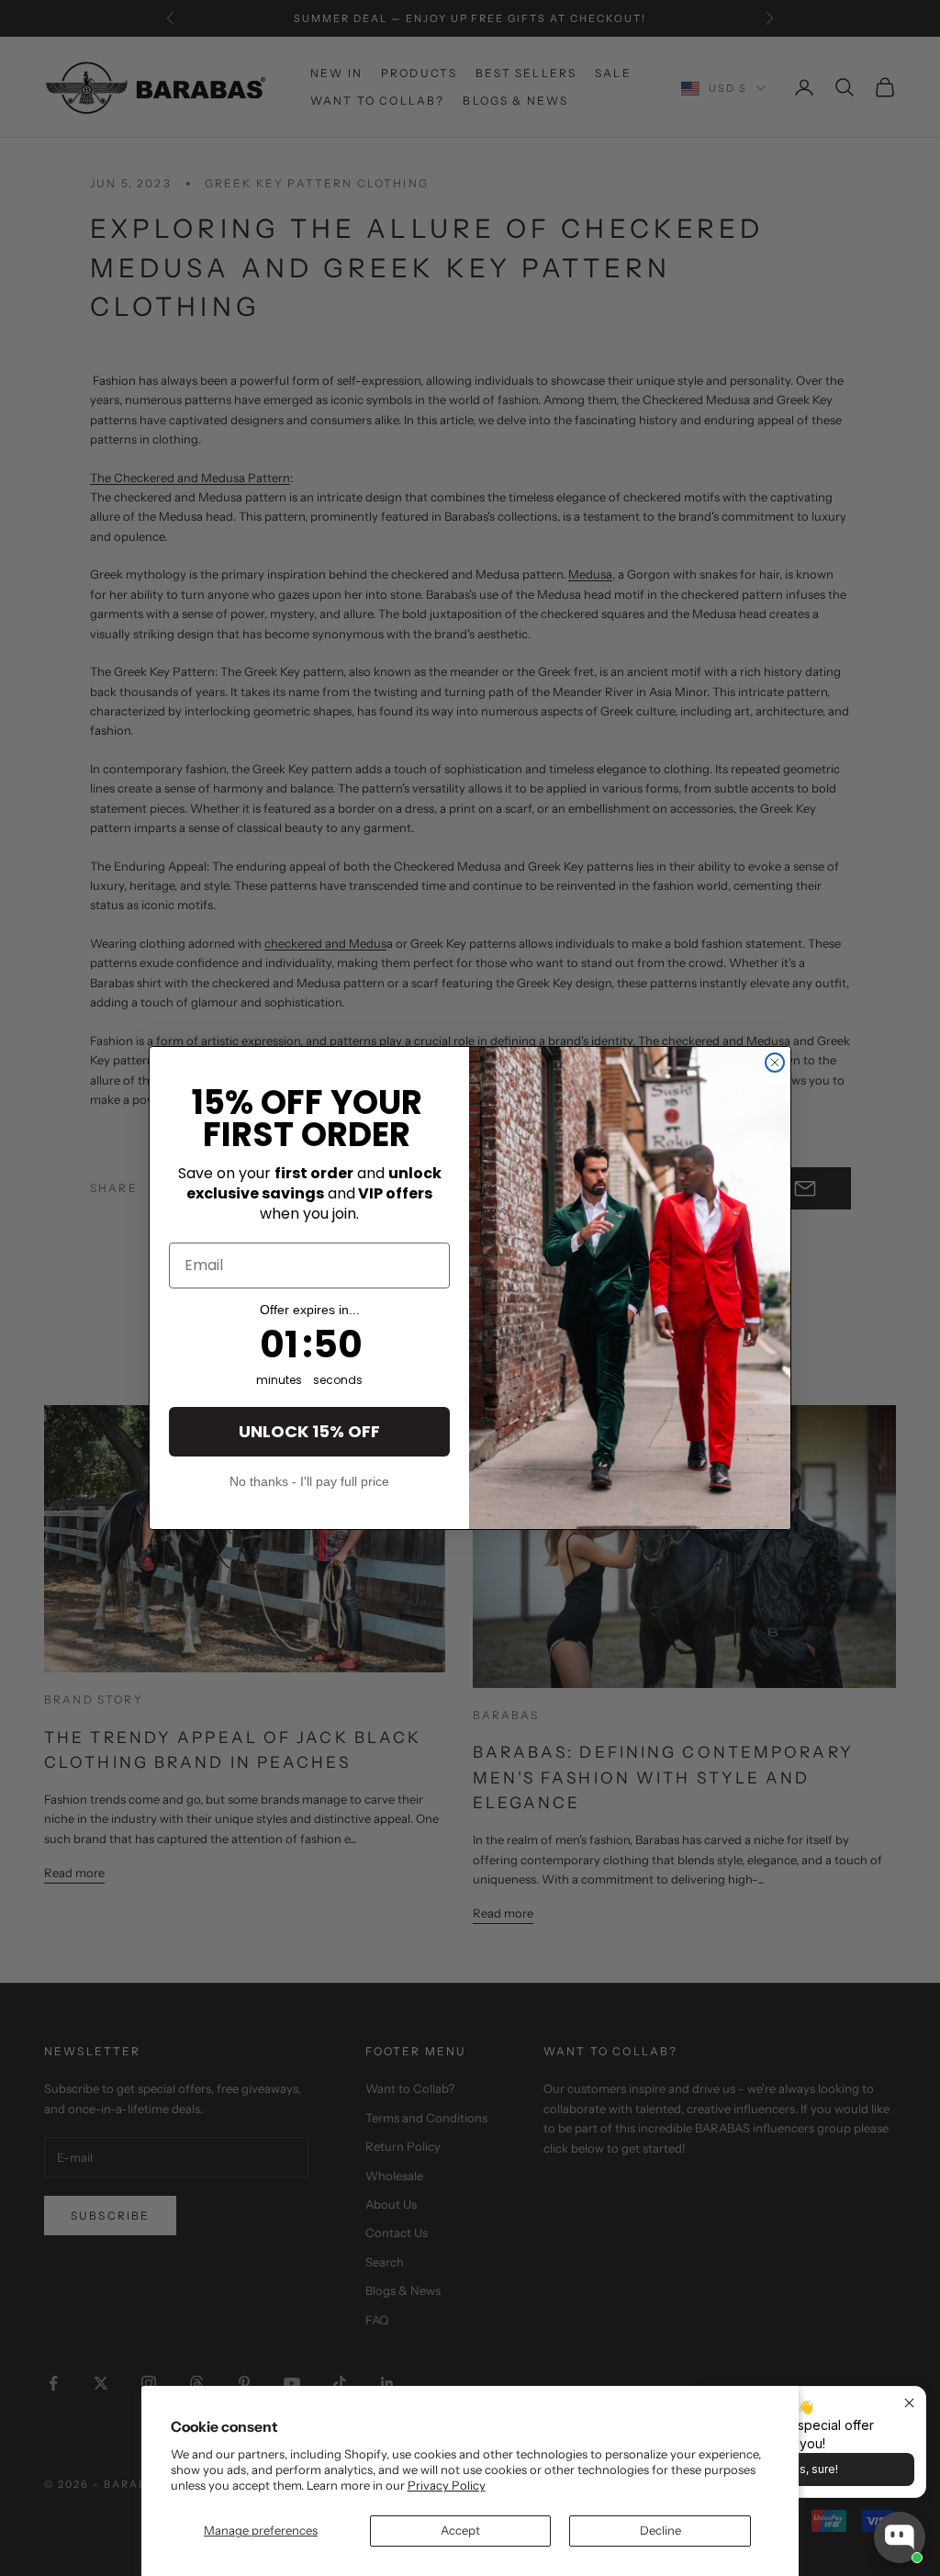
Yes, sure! (812, 2469)
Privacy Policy (447, 2485)
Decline (660, 2530)
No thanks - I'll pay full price (309, 1481)
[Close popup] (909, 2403)
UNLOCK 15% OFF (309, 1431)
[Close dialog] (775, 1063)
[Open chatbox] (900, 2537)
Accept (460, 2530)
